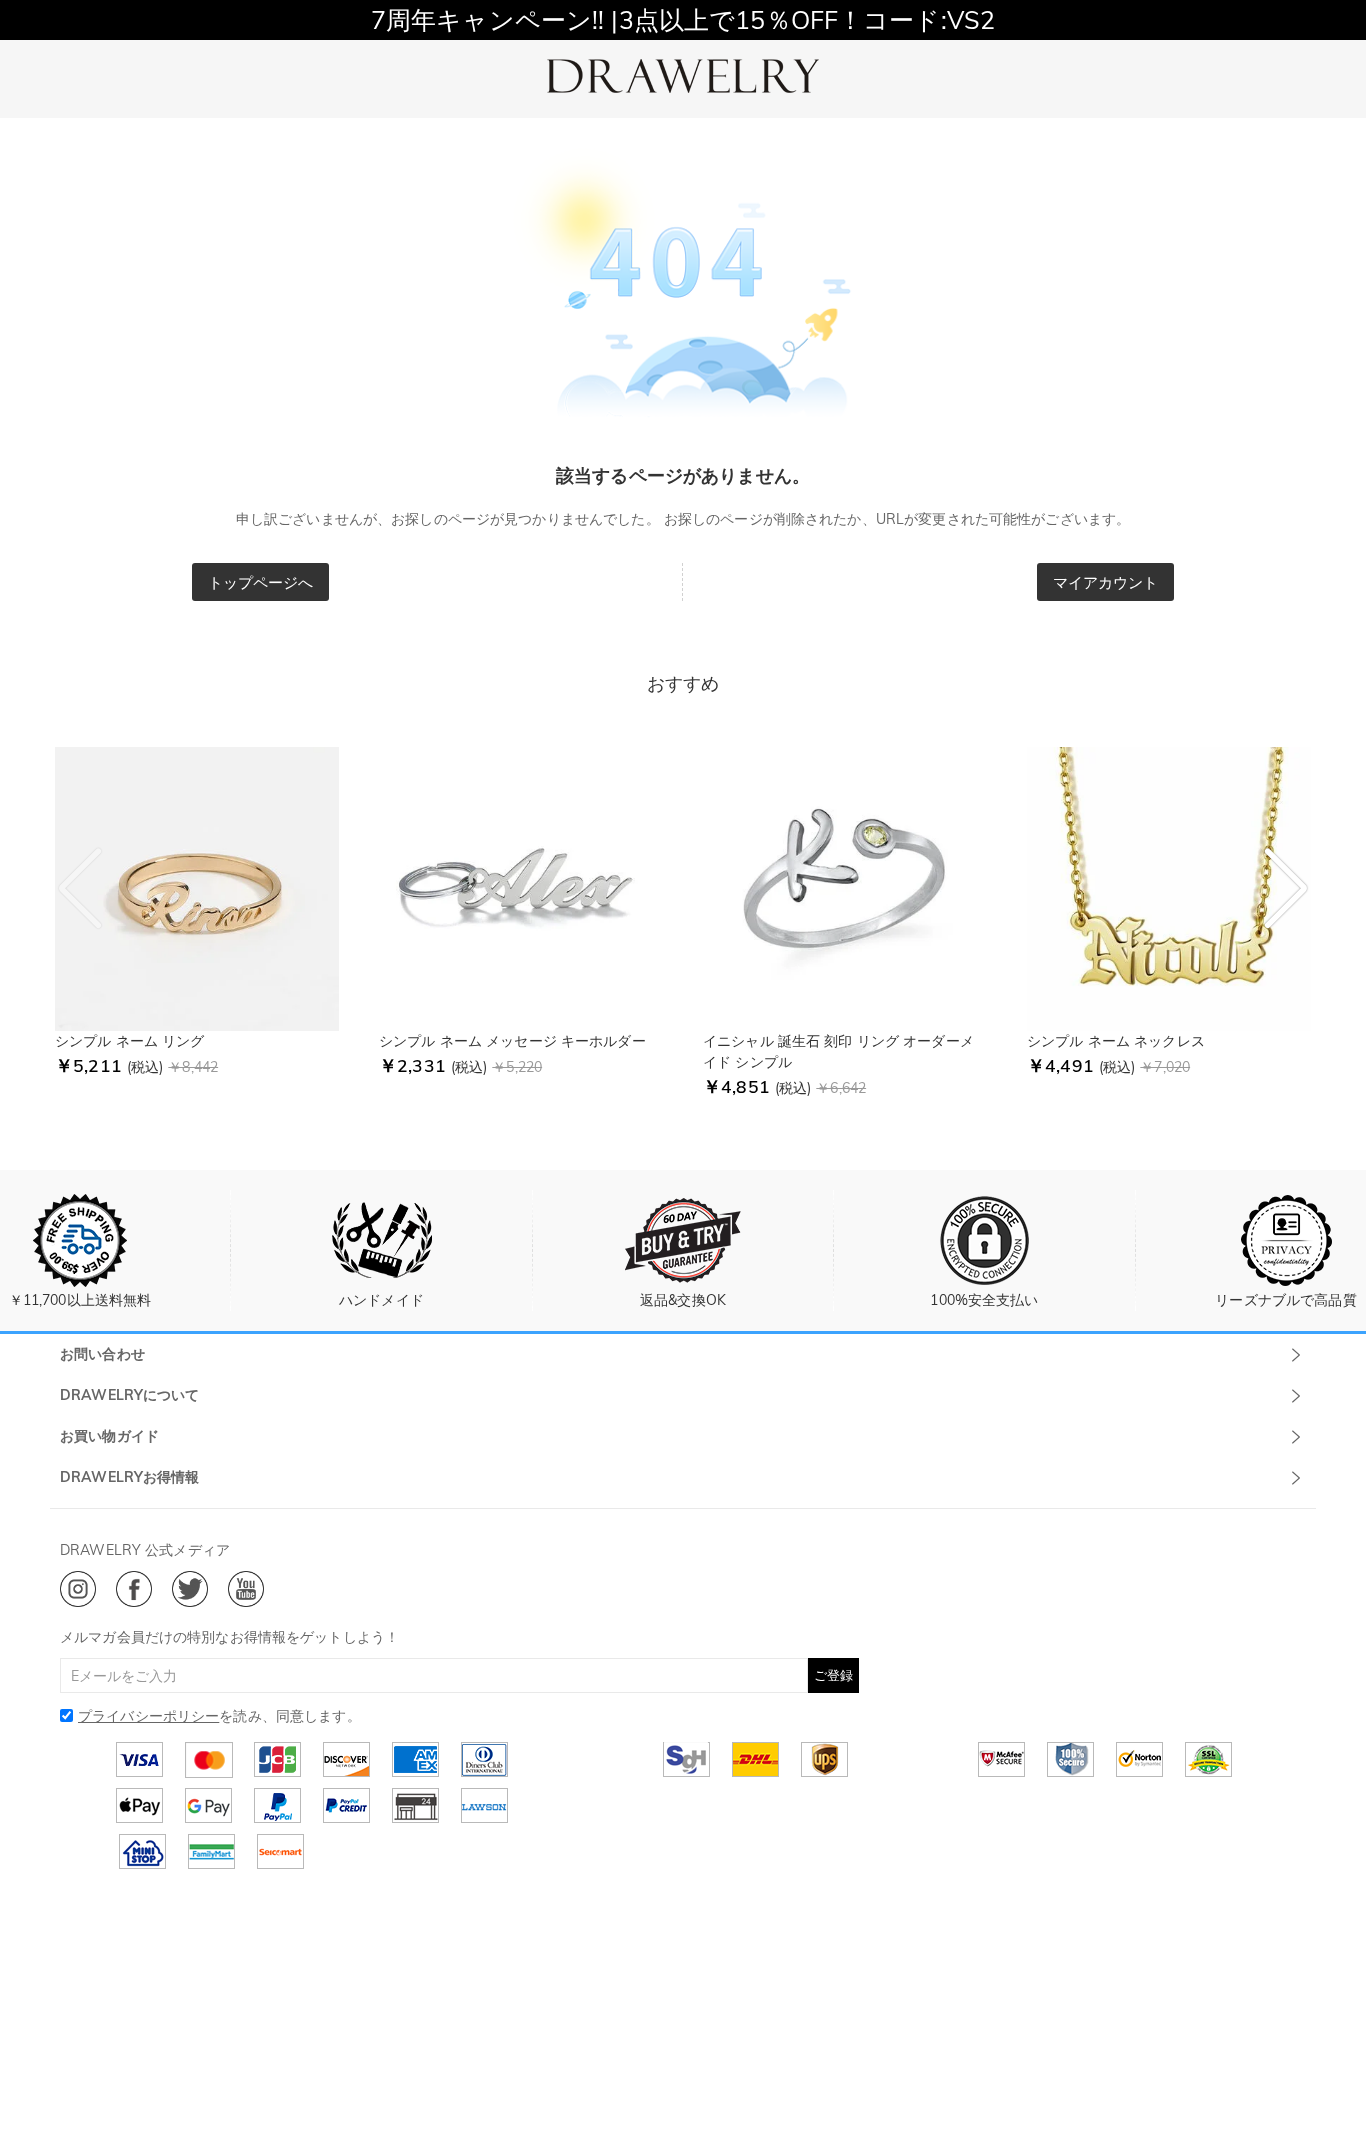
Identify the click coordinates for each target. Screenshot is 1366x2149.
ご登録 (833, 1675)
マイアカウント (1106, 582)
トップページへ (261, 582)
